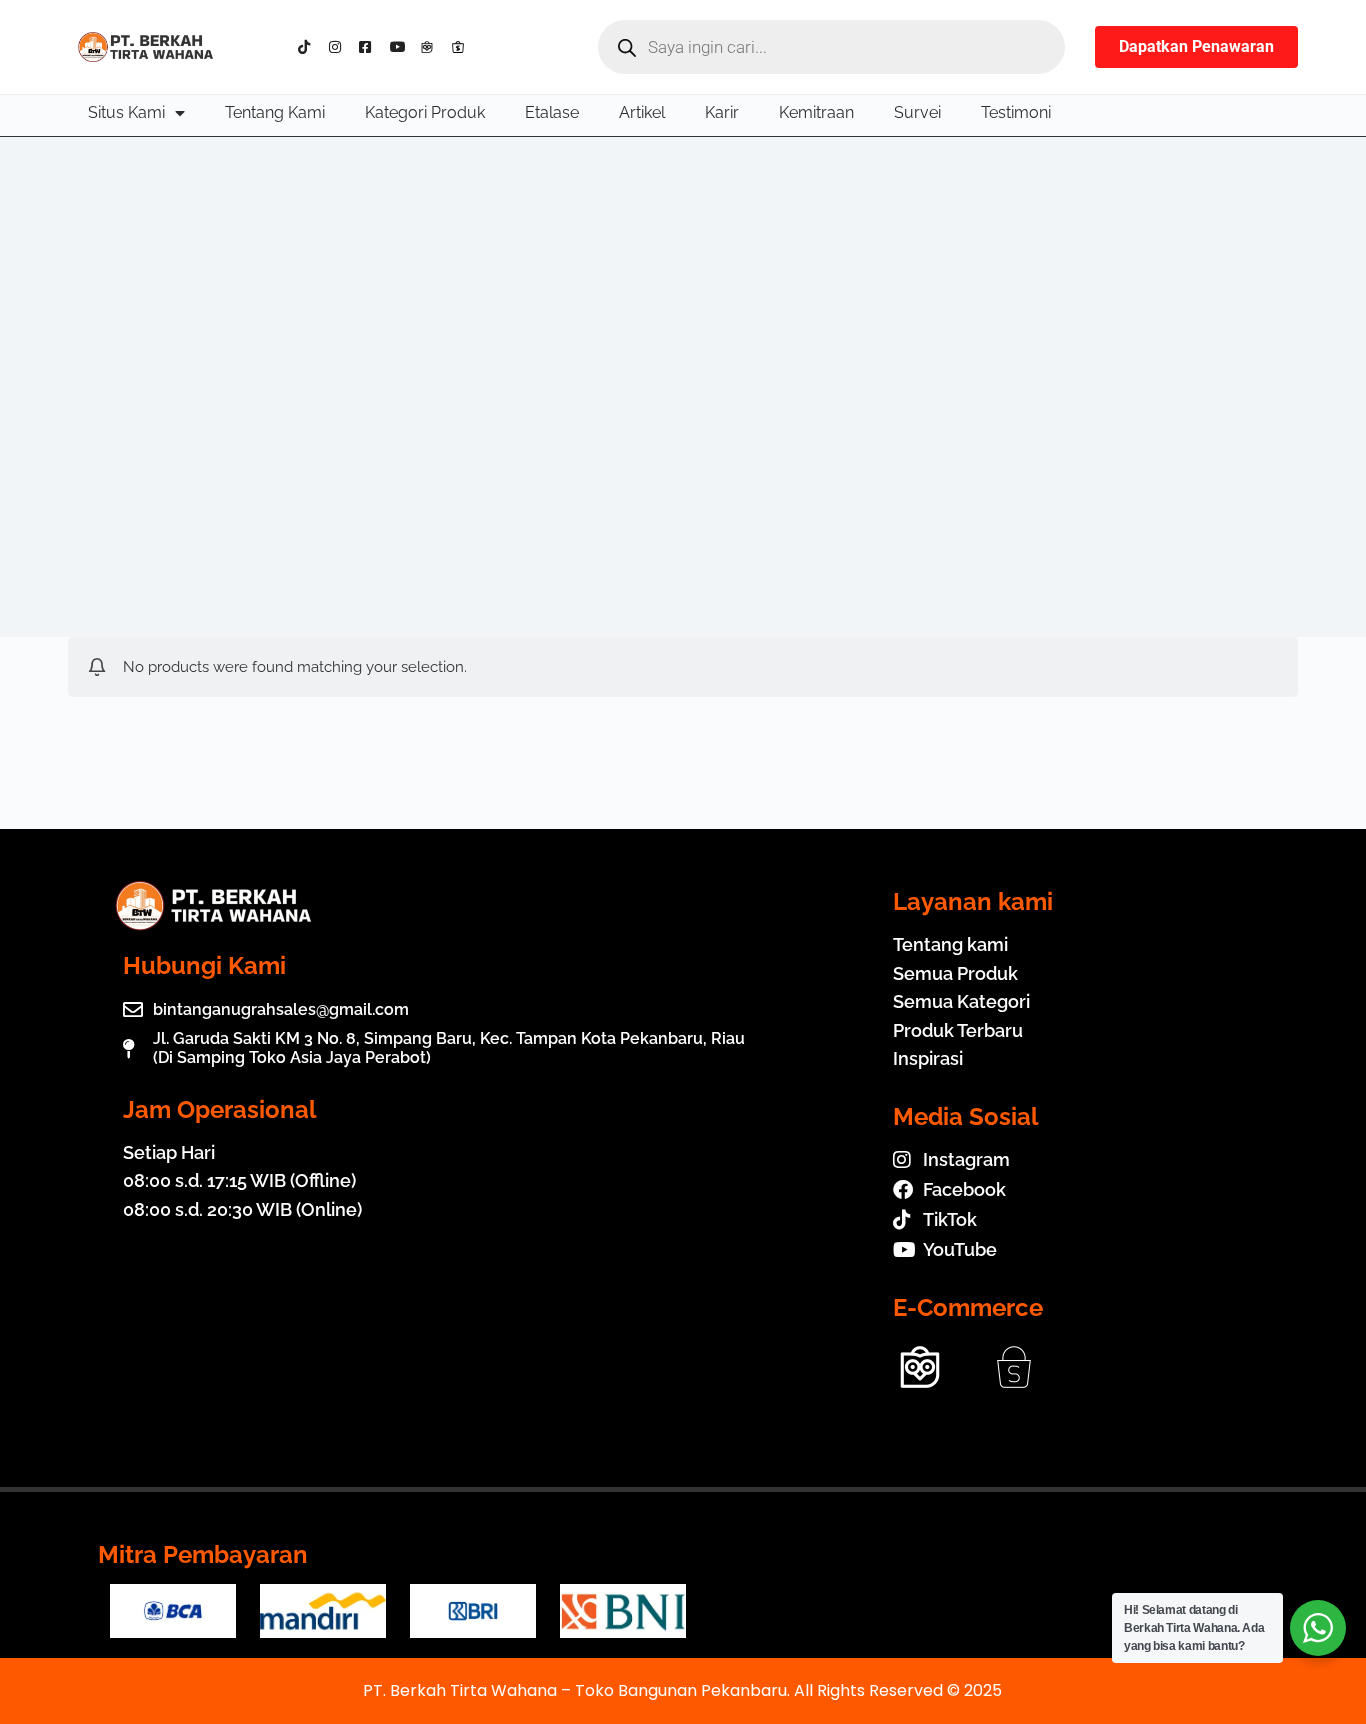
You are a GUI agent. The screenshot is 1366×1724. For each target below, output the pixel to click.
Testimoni (1016, 112)
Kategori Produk (425, 112)
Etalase (552, 112)
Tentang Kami (275, 112)
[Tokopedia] (431, 47)
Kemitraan (816, 112)
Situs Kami (126, 112)
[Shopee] (462, 47)
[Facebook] (370, 47)
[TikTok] (309, 47)
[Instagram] (340, 47)
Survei (917, 112)
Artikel (642, 112)
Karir (722, 112)
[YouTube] (401, 47)
